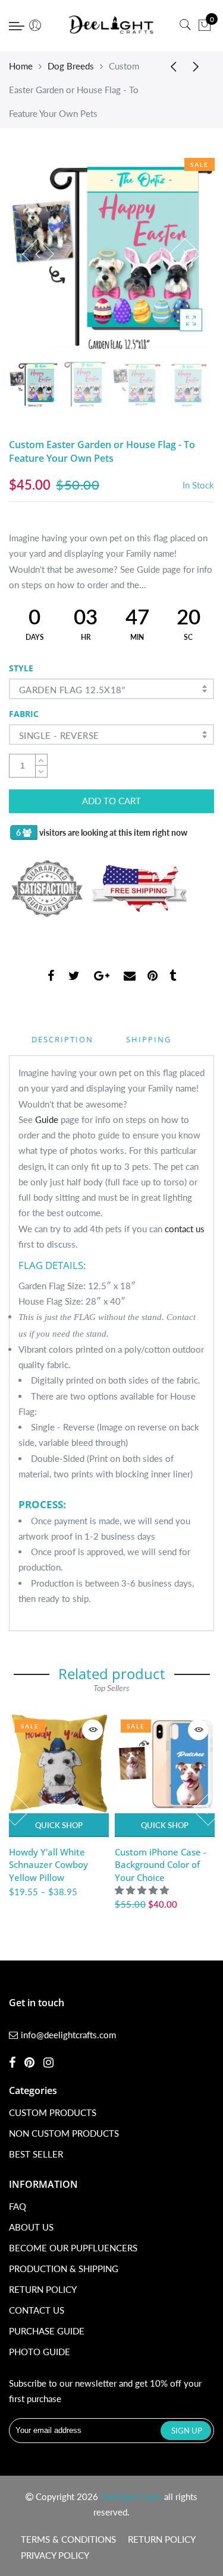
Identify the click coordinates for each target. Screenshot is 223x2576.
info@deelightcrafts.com (68, 2035)
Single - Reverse (59, 735)
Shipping (149, 1039)
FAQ (18, 2206)
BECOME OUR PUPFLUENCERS (73, 2248)
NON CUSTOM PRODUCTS (64, 2133)
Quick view (92, 1730)
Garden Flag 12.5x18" (72, 690)
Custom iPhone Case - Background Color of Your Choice (161, 1865)
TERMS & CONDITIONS (68, 2539)
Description (62, 1039)
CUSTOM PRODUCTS (53, 2112)
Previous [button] (38, 254)
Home (21, 66)
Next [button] (185, 254)
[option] (111, 254)
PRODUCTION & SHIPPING (64, 2269)
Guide (47, 1119)
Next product (199, 66)
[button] (143, 1890)
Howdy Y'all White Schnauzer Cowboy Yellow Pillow (48, 1865)
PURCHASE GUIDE (47, 2331)
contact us (185, 1229)
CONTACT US (37, 2310)
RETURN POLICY (43, 2289)
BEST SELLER (36, 2154)
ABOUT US (31, 2227)
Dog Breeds (71, 66)
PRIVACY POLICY (55, 2555)
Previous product (169, 66)
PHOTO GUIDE (40, 2352)
